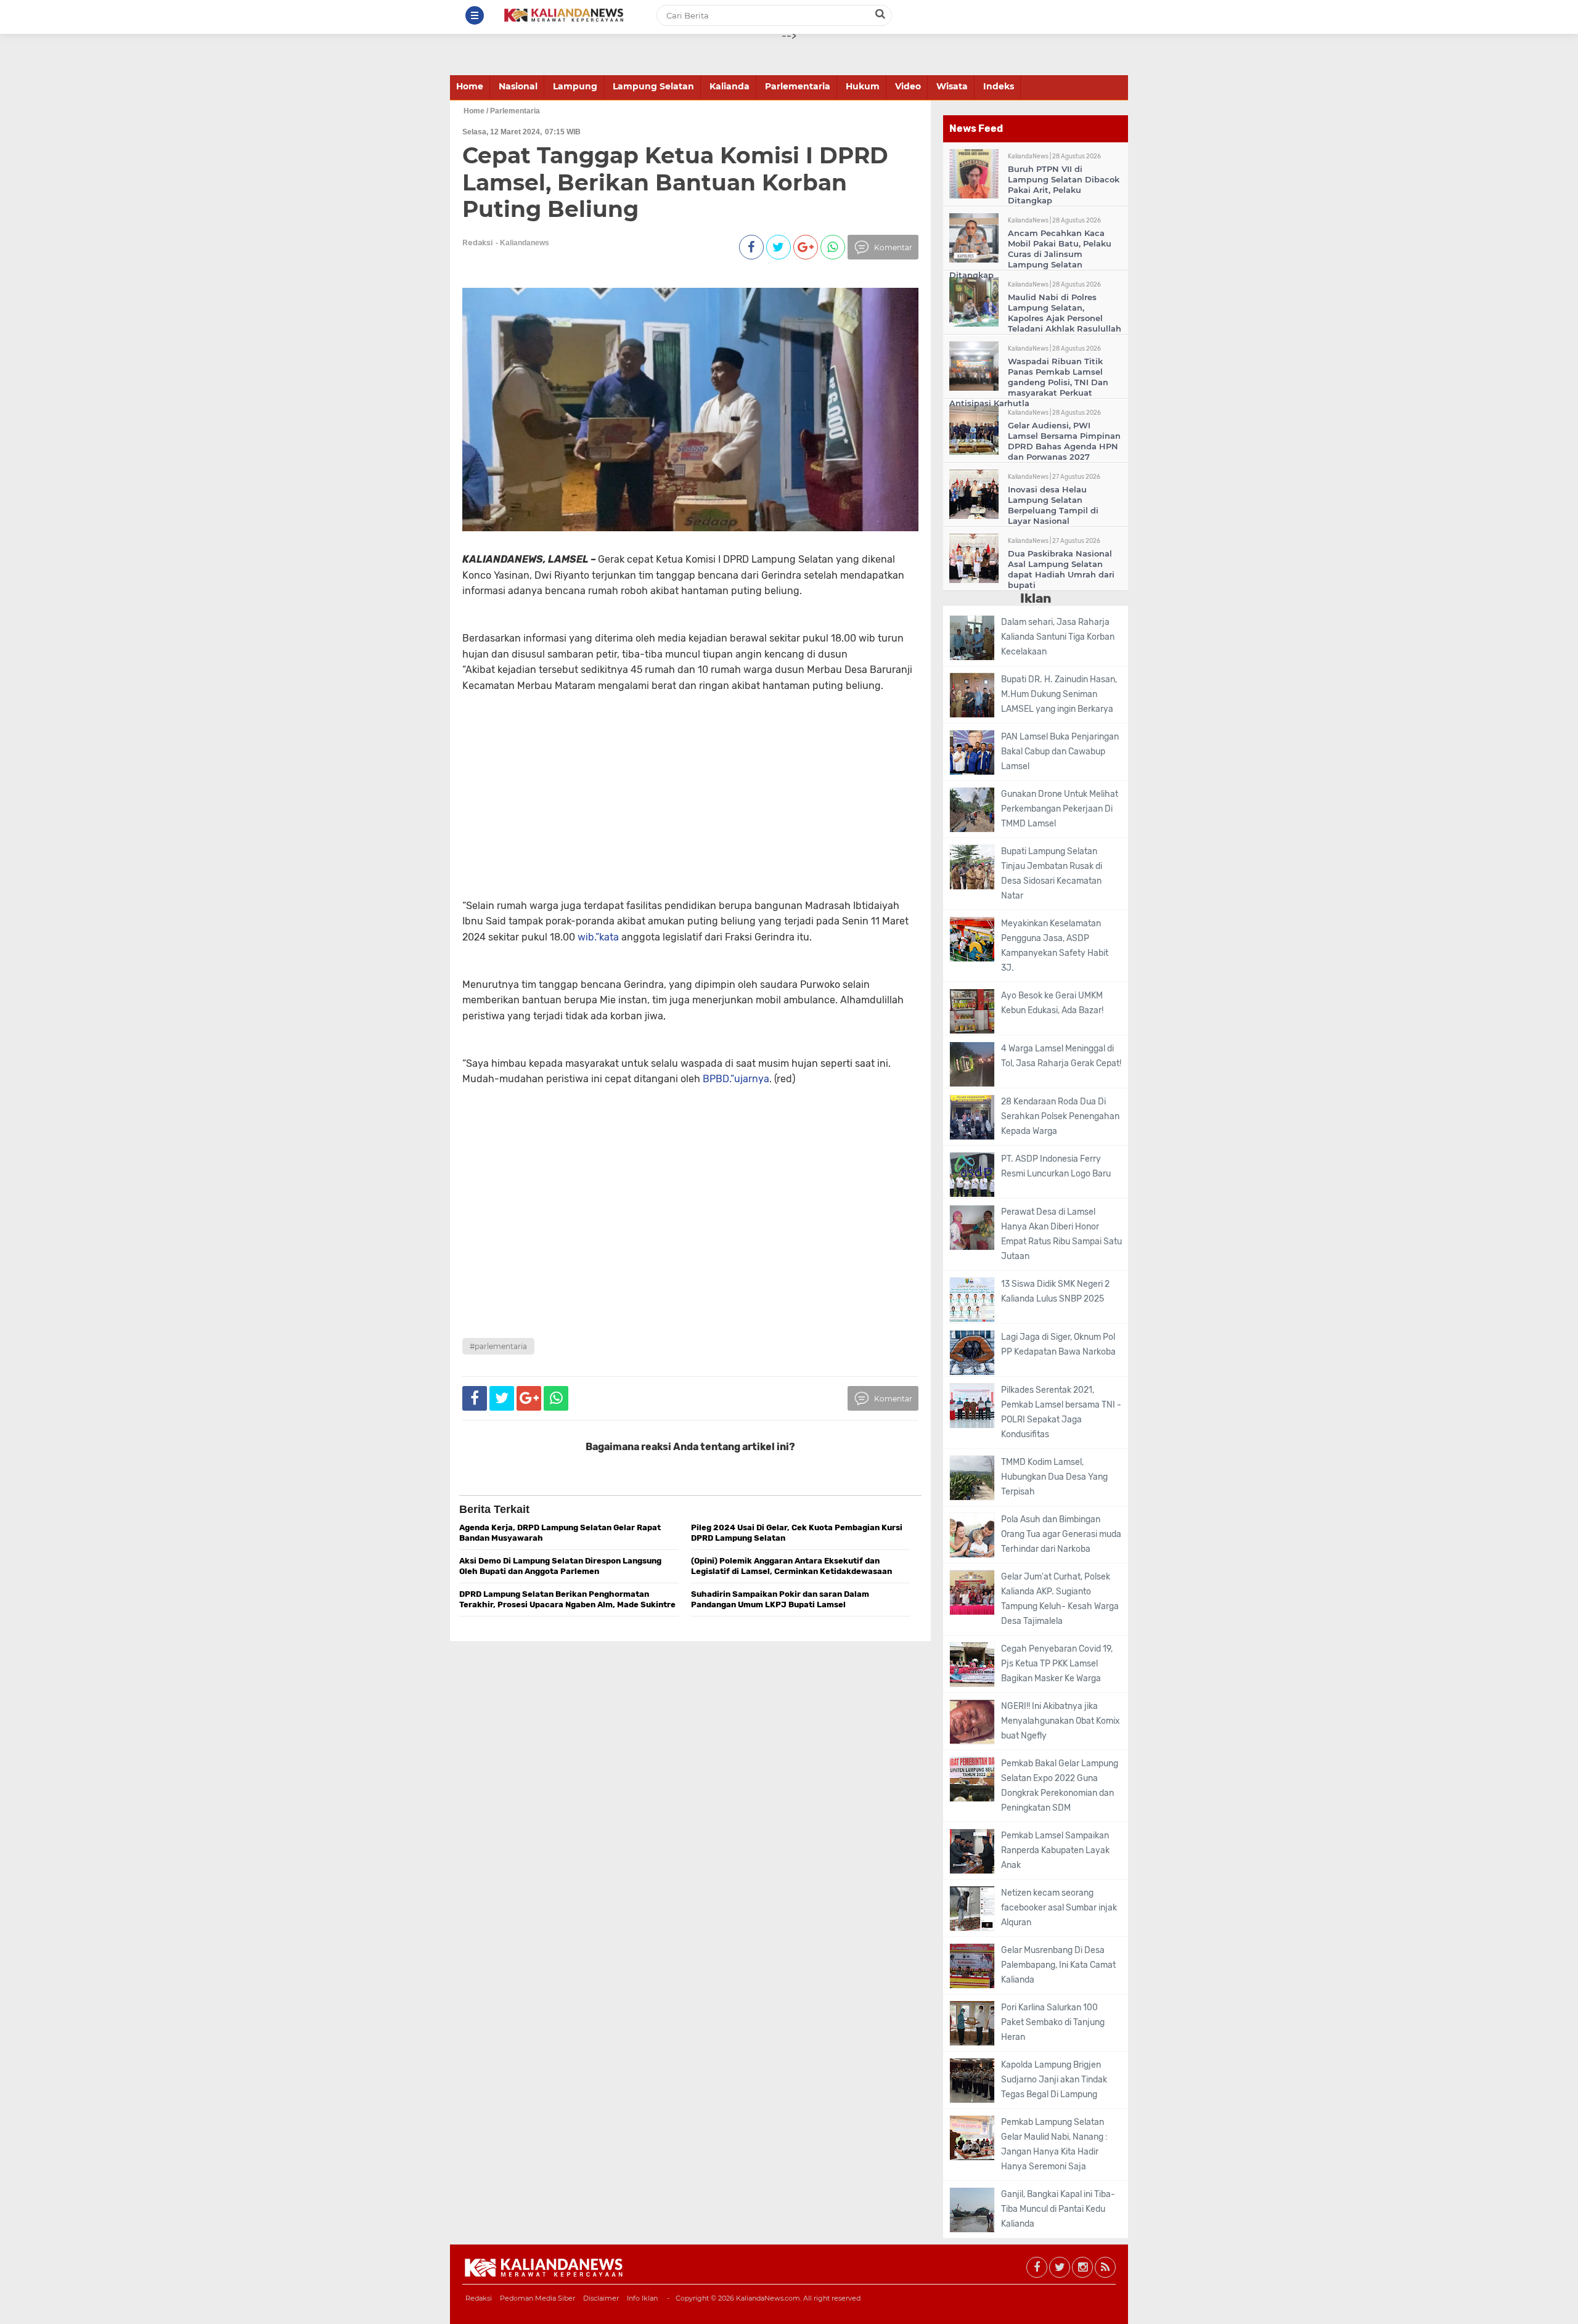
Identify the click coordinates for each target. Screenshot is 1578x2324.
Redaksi (479, 2298)
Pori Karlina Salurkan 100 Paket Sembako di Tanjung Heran (1053, 2022)
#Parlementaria (498, 1346)
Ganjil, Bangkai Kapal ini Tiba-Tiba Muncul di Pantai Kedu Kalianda (1058, 2209)
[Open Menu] (475, 15)
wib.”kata (598, 937)
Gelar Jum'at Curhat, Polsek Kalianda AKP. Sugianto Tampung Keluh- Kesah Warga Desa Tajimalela (1060, 1599)
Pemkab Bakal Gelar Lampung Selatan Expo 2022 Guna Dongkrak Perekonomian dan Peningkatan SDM (1060, 1786)
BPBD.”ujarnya (736, 1079)
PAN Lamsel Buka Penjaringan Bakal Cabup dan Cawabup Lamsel (1060, 752)
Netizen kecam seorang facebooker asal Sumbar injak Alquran (1059, 1908)
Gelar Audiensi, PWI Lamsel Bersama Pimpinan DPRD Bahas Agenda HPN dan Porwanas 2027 (1064, 441)
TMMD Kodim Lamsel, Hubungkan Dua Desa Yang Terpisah (1054, 1477)
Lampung (575, 86)
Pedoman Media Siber (538, 2298)
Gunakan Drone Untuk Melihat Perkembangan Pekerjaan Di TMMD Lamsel (1060, 809)
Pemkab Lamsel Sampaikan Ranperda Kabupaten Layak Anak (1055, 1850)
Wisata (952, 86)
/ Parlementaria (513, 111)
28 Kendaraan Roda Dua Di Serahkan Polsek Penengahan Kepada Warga (1060, 1116)
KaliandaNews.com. (769, 2298)
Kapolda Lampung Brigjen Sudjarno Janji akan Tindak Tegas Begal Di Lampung (1054, 2080)
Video (908, 86)
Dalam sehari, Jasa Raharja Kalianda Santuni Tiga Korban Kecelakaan (1058, 637)
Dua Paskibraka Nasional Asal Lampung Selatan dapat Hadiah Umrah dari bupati (1061, 569)
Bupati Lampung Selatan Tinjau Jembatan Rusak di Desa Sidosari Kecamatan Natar (1052, 874)
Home (470, 86)
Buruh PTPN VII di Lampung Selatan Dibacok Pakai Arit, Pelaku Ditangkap (1064, 185)
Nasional (518, 86)
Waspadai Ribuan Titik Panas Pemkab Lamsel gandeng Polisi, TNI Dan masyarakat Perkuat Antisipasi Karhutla (1029, 382)
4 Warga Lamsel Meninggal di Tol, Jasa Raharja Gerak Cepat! (1061, 1056)
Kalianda (730, 86)
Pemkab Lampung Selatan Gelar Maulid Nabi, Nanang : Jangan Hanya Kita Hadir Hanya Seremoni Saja (1054, 2144)
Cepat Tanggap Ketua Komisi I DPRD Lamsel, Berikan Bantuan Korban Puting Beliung (675, 182)
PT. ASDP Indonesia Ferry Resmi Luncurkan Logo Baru (1056, 1166)
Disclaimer (601, 2298)
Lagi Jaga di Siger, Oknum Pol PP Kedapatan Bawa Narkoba (1058, 1344)
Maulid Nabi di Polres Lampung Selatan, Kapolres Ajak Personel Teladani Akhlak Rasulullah (1065, 313)
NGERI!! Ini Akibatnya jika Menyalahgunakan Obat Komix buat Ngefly (1061, 1721)
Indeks (999, 86)
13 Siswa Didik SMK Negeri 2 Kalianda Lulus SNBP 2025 (1055, 1291)
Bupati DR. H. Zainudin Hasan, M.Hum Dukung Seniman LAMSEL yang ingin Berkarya (1059, 694)
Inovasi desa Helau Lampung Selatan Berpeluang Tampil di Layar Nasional (1053, 505)
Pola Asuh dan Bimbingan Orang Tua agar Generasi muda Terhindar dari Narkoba (1061, 1534)
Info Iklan (642, 2298)
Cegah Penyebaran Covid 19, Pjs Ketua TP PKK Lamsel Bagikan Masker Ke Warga (1057, 1664)
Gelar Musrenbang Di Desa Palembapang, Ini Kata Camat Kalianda (1058, 1965)
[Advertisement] (667, 812)
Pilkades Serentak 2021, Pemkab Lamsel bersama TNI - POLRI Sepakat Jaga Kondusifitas (1061, 1412)
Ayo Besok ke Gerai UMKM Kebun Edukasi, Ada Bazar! (1052, 1003)
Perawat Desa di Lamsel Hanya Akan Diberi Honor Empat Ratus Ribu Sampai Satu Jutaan (1061, 1234)
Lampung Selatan (653, 86)
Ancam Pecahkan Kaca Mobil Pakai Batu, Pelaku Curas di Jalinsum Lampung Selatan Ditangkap (1030, 254)
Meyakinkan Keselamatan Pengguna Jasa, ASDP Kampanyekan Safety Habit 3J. (1055, 946)
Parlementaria (798, 86)
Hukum (863, 86)
